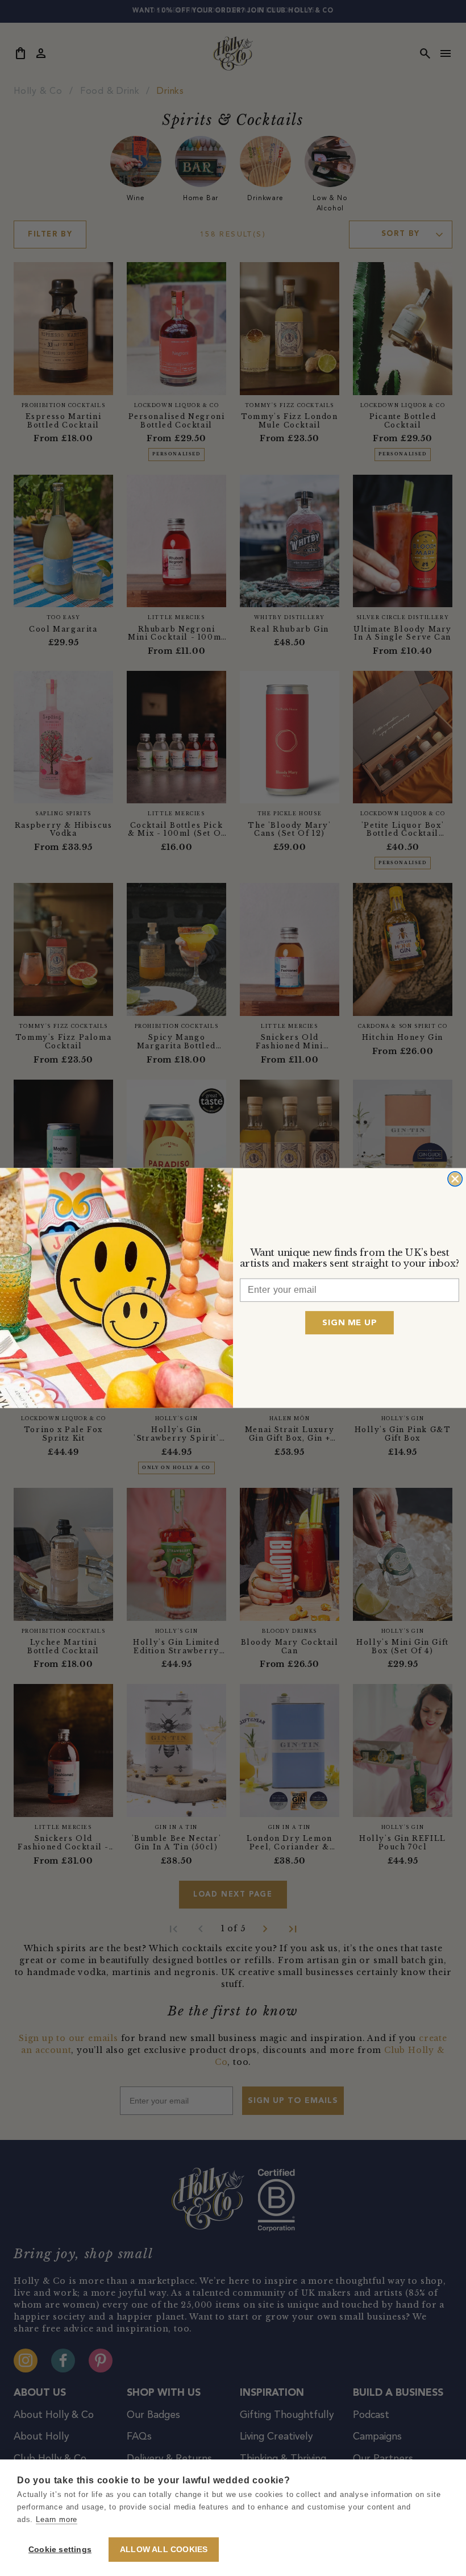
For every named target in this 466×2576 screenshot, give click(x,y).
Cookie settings (60, 2550)
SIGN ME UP (349, 1323)
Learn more (57, 2519)
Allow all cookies (164, 2550)
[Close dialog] (455, 1179)
